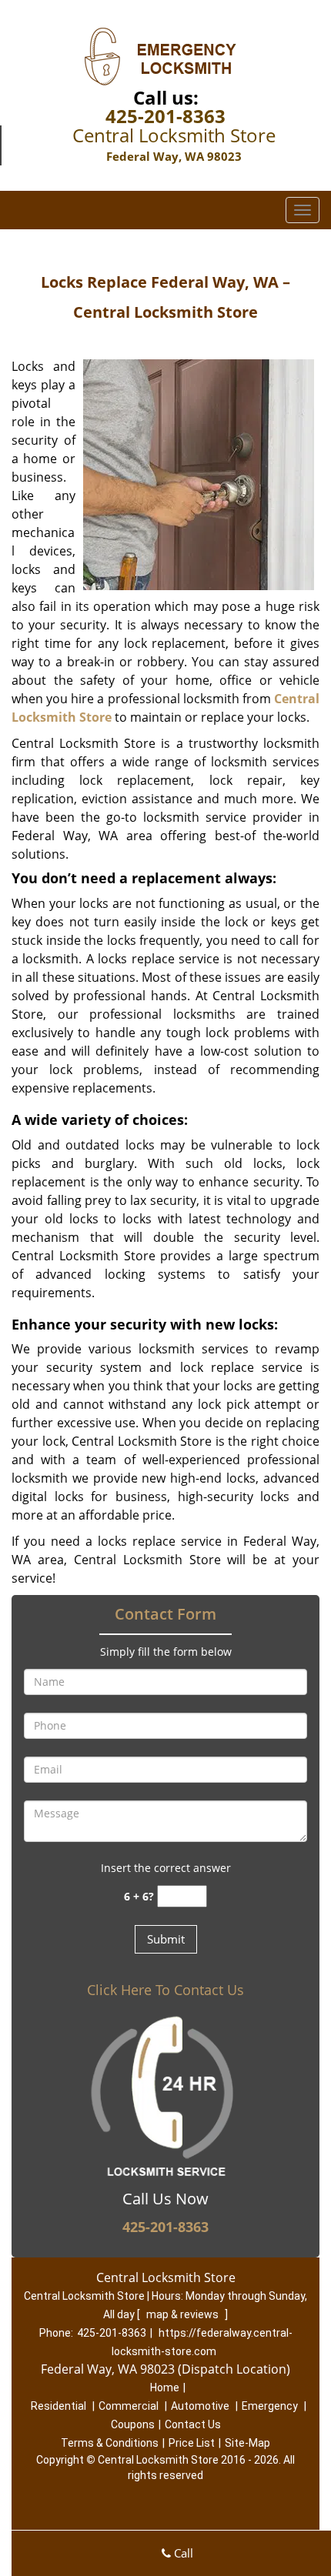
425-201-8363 (165, 116)
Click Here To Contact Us (165, 1990)
